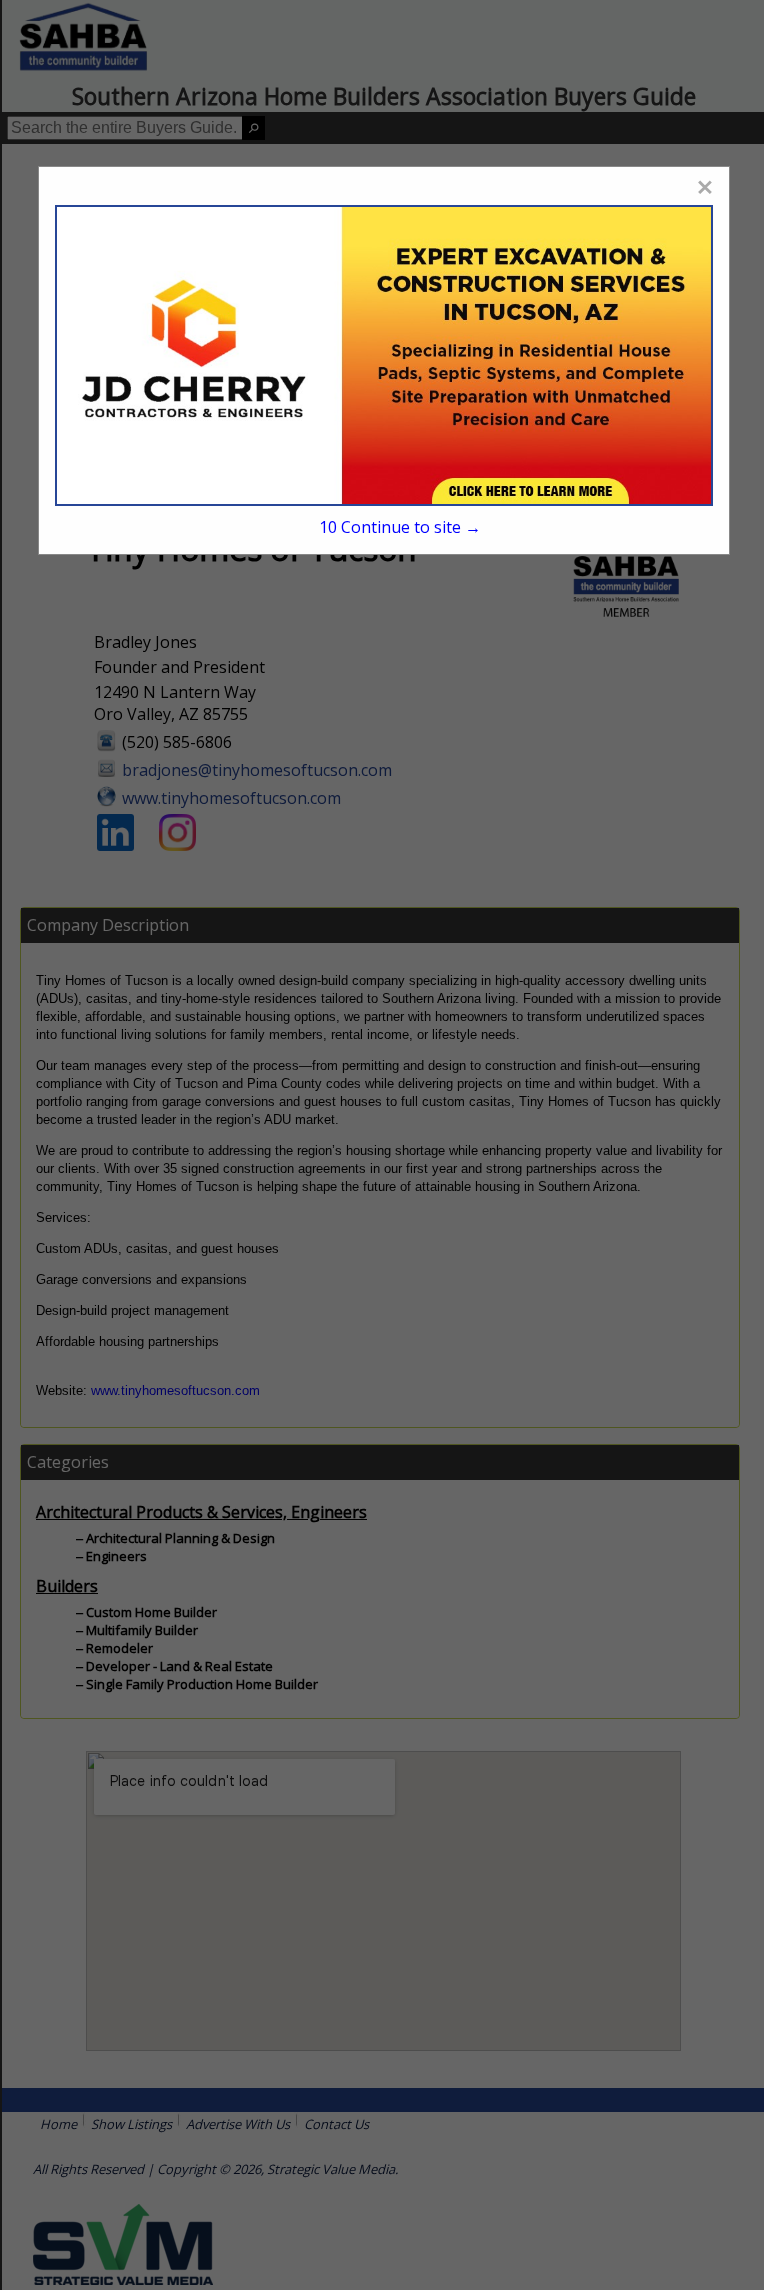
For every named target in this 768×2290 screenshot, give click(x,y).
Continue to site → (400, 527)
